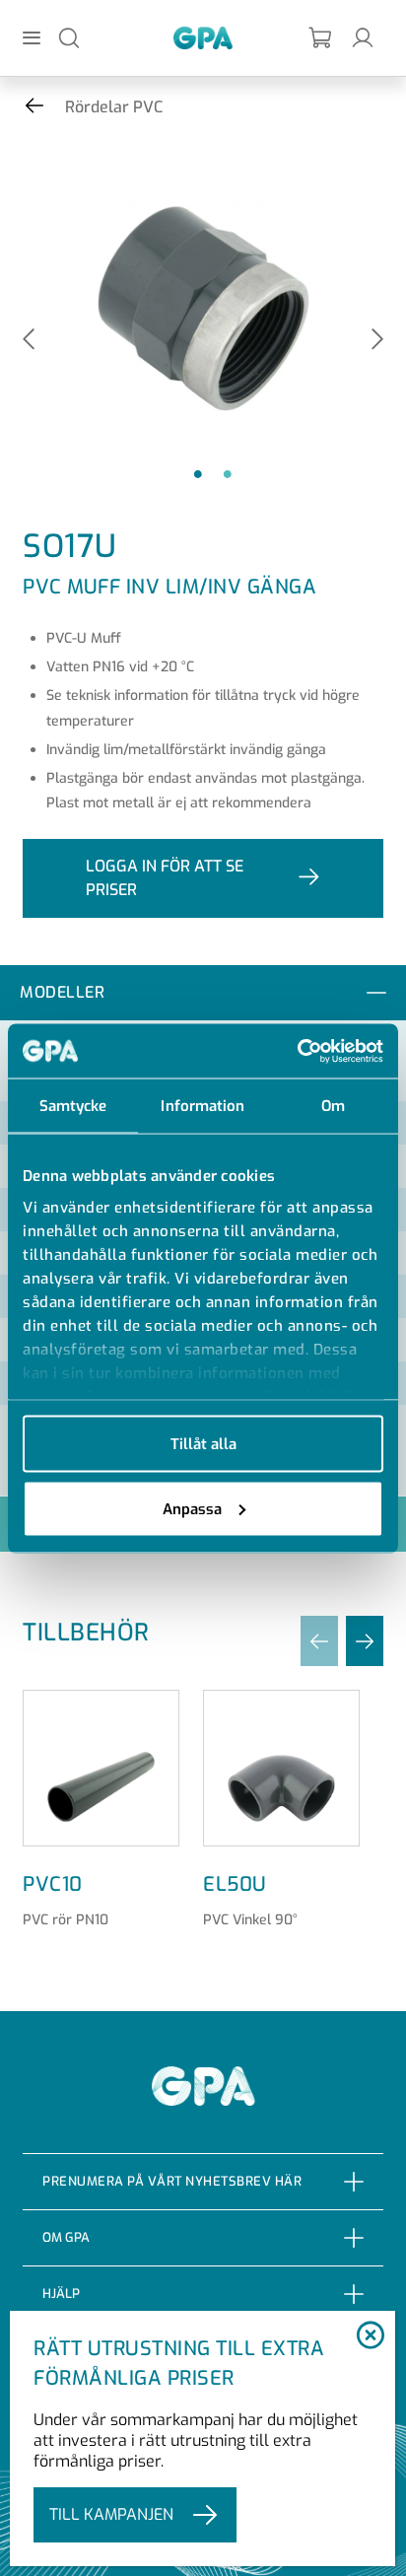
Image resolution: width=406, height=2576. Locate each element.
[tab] (203, 993)
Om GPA (66, 2237)
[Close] (370, 2336)
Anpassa (192, 1508)
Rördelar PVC (114, 107)
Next (377, 341)
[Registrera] (321, 38)
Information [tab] (203, 1106)
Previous (29, 341)
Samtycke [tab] (73, 1106)
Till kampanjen (111, 2514)
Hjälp (61, 2294)
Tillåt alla (203, 1444)
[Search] (69, 37)
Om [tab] (333, 1106)
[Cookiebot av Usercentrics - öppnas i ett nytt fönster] (297, 1051)
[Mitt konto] (363, 37)
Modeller (62, 992)
